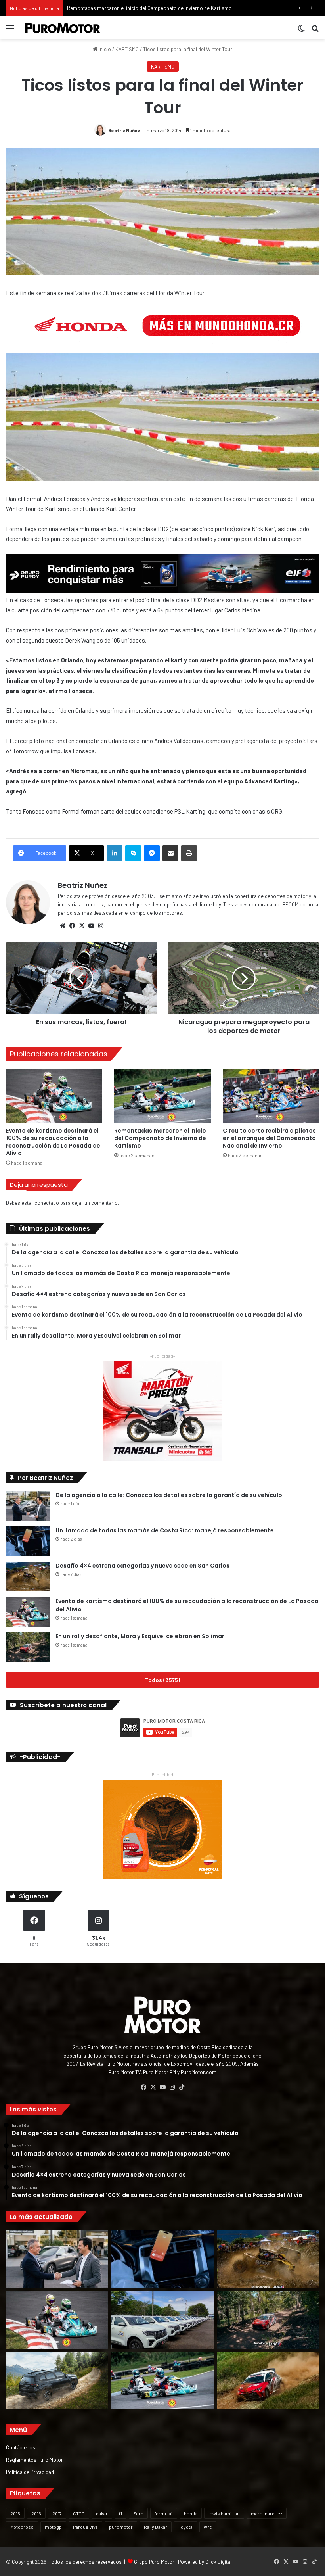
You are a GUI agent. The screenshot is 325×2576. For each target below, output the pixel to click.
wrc (208, 2527)
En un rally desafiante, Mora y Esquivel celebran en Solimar (140, 1636)
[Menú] (10, 31)
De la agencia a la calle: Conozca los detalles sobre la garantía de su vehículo (169, 1495)
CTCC (79, 2513)
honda (191, 2513)
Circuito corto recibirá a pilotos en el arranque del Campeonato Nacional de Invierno (269, 1138)
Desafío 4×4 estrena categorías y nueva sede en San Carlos (142, 1566)
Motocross (22, 2527)
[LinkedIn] (115, 853)
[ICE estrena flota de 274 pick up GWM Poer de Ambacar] (162, 2320)
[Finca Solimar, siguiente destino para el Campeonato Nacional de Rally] (268, 2381)
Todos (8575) (162, 1680)
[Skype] (133, 853)
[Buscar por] (315, 31)
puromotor (121, 2527)
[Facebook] (72, 926)
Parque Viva (85, 2527)
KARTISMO (127, 49)
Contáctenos (21, 2447)
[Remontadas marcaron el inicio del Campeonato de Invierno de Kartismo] (162, 1096)
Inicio (104, 49)
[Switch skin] (301, 31)
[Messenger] (152, 853)
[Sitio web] (63, 926)
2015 (15, 2513)
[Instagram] (101, 926)
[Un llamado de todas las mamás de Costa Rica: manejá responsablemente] (28, 1541)
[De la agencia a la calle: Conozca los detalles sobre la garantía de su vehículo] (28, 1506)
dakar (102, 2513)
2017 (57, 2513)
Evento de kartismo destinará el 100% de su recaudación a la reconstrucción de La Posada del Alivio (54, 1142)
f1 (120, 2513)
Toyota (185, 2527)
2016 (36, 2513)
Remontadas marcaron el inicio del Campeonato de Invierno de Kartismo (160, 1138)
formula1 (164, 2513)
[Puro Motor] (63, 28)
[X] (82, 926)
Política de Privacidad (30, 2472)
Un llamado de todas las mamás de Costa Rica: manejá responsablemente (165, 1530)
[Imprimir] (189, 853)
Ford (138, 2513)
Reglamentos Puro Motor (34, 2460)
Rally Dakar (156, 2527)
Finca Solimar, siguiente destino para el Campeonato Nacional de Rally (147, 8)
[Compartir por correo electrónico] (170, 853)
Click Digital (218, 2562)
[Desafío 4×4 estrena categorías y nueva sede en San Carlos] (28, 1577)
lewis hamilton (224, 2513)
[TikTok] (182, 2087)
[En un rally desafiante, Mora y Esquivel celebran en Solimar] (28, 1647)
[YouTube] (91, 926)
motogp (53, 2527)
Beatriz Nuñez (124, 130)
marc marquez (267, 2513)
